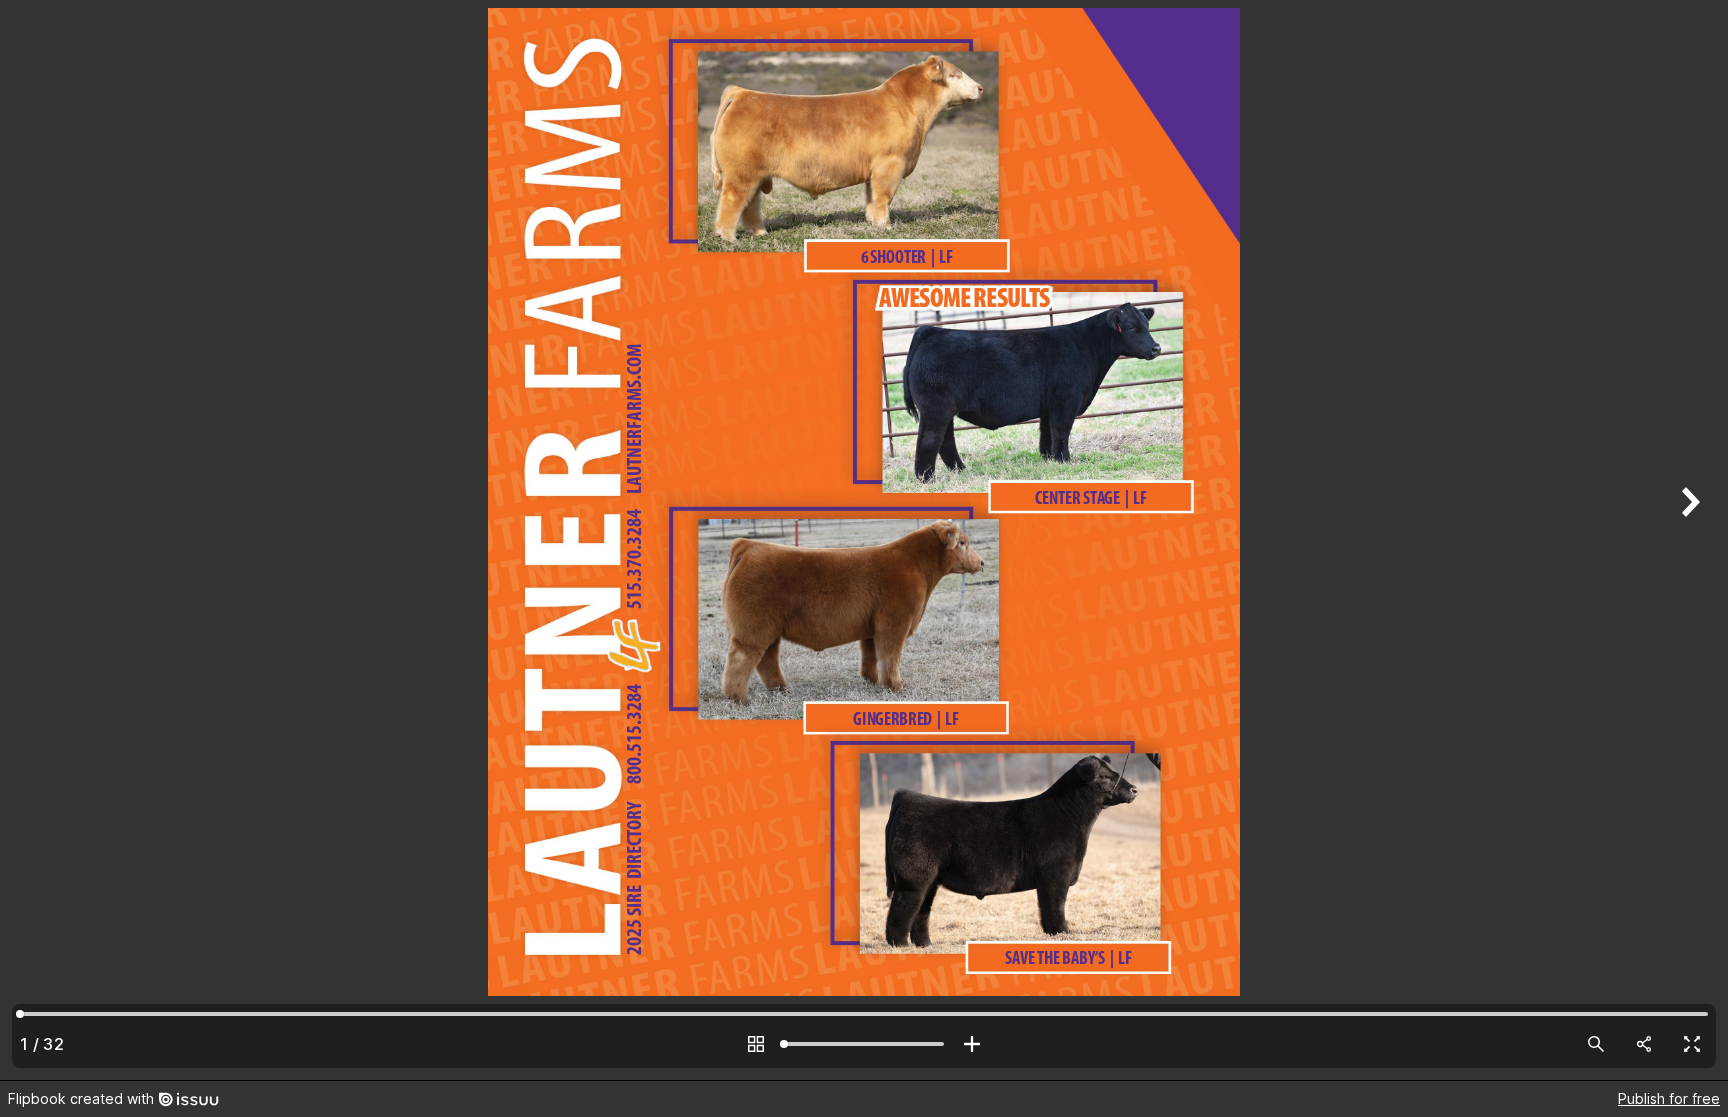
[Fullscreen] (1692, 1044)
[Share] (1644, 1044)
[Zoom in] (972, 1044)
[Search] (1596, 1044)
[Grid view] (756, 1044)
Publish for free (1669, 1098)
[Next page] (1688, 540)
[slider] (864, 1044)
